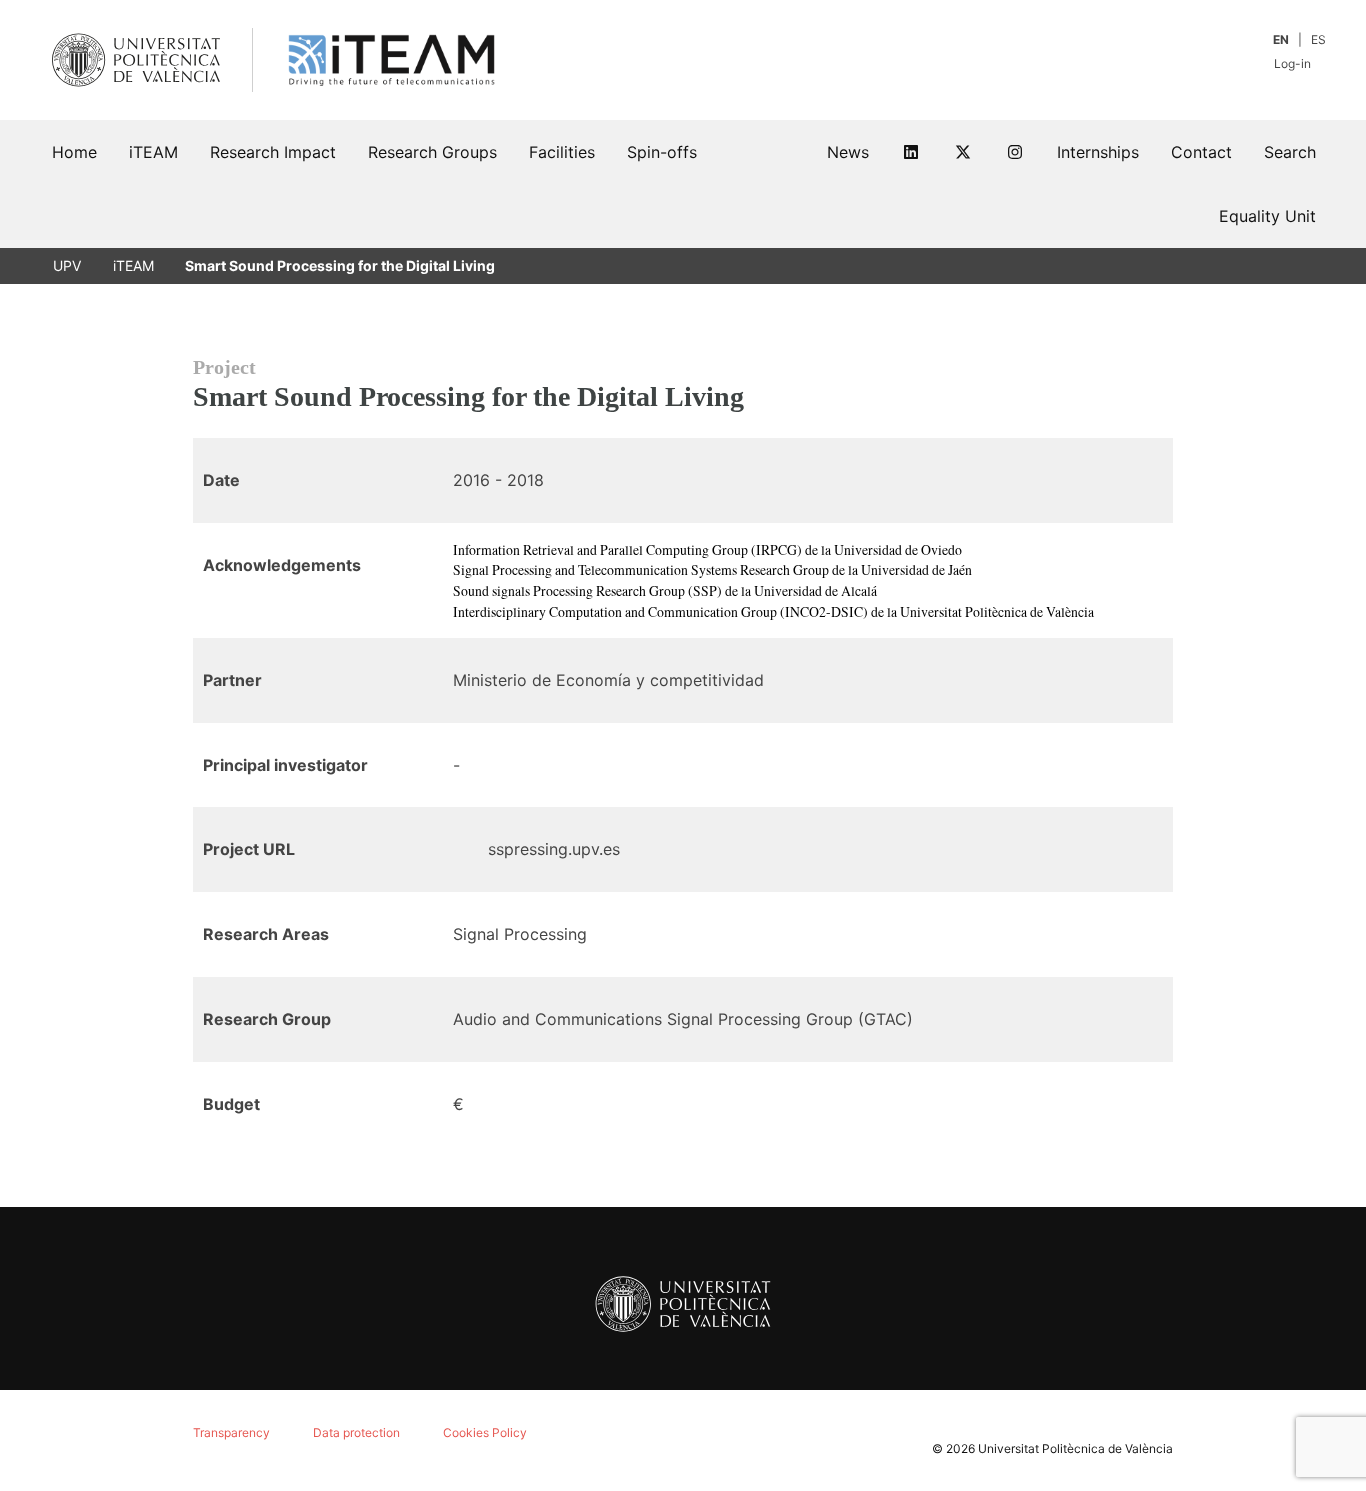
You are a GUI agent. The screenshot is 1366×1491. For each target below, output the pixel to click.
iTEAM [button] (153, 152)
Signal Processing (520, 934)
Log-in (1294, 63)
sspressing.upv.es (554, 849)
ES (1318, 39)
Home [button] (74, 152)
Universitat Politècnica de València (1075, 1448)
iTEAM (133, 265)
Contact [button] (1201, 152)
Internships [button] (1098, 152)
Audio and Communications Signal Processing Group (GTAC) (683, 1019)
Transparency (231, 1432)
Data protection (356, 1432)
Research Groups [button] (432, 152)
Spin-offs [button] (662, 152)
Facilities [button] (562, 152)
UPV (67, 265)
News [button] (848, 152)
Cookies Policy (485, 1432)
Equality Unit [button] (1267, 216)
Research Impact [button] (273, 152)
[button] (1290, 152)
